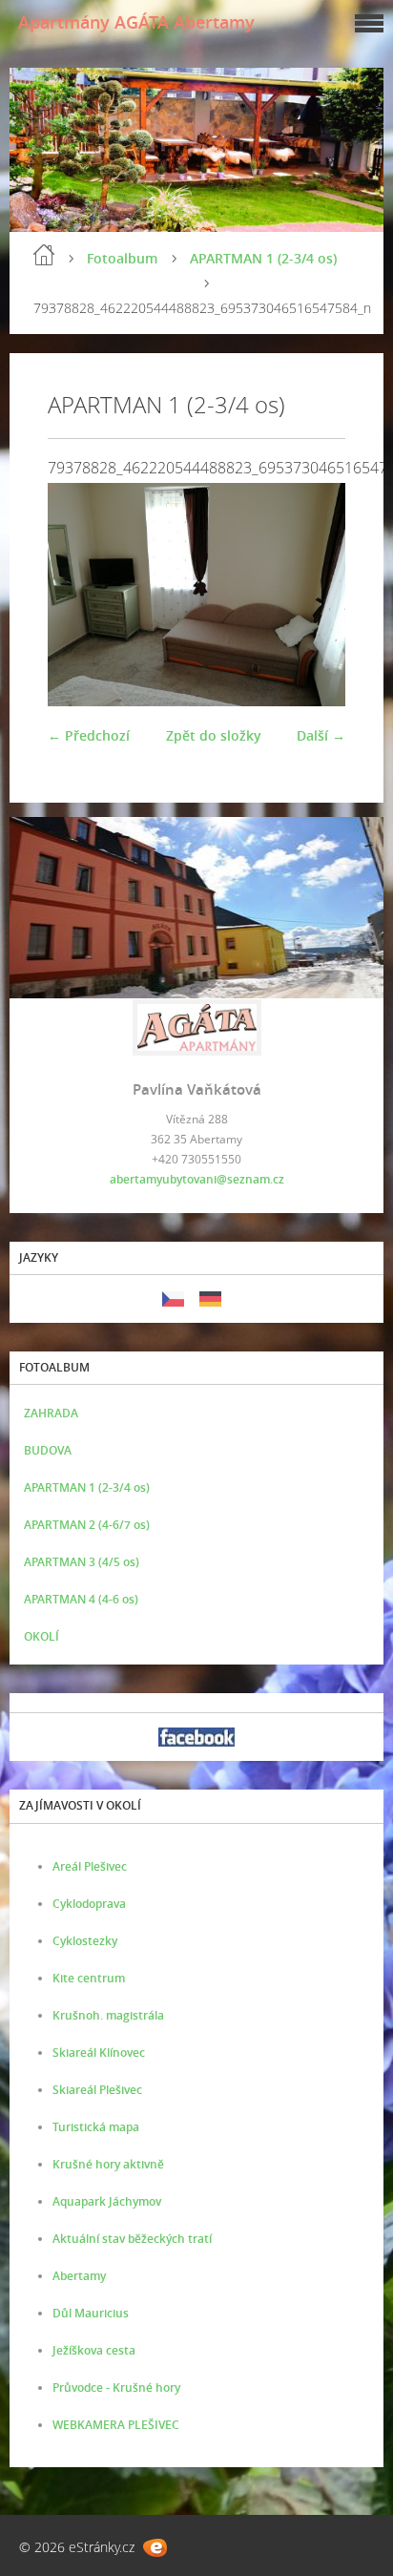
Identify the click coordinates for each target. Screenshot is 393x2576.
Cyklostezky (85, 1941)
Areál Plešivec (90, 1866)
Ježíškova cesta (94, 2350)
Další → (321, 735)
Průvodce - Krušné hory (116, 2388)
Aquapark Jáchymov (107, 2201)
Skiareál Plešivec (97, 2090)
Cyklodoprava (89, 1904)
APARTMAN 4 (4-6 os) (81, 1599)
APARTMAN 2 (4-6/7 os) (87, 1525)
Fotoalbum (122, 258)
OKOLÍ (41, 1636)
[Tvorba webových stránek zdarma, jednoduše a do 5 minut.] (155, 2548)
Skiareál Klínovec (99, 2052)
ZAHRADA (51, 1413)
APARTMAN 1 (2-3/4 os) (263, 258)
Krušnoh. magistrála (108, 2015)
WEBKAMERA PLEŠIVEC (116, 2425)
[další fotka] (314, 595)
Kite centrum (89, 1978)
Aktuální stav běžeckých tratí (132, 2239)
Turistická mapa (96, 2127)
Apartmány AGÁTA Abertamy (136, 22)
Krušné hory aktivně (108, 2164)
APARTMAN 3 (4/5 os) (82, 1562)
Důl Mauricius (91, 2313)
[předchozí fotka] (79, 595)
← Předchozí (89, 735)
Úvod (44, 255)
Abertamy (79, 2276)
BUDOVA (48, 1450)
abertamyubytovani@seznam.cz (197, 1179)
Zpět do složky (214, 735)
